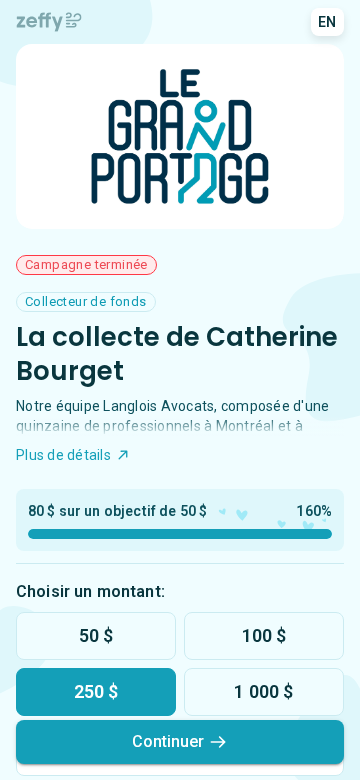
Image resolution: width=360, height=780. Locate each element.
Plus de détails (63, 455)
